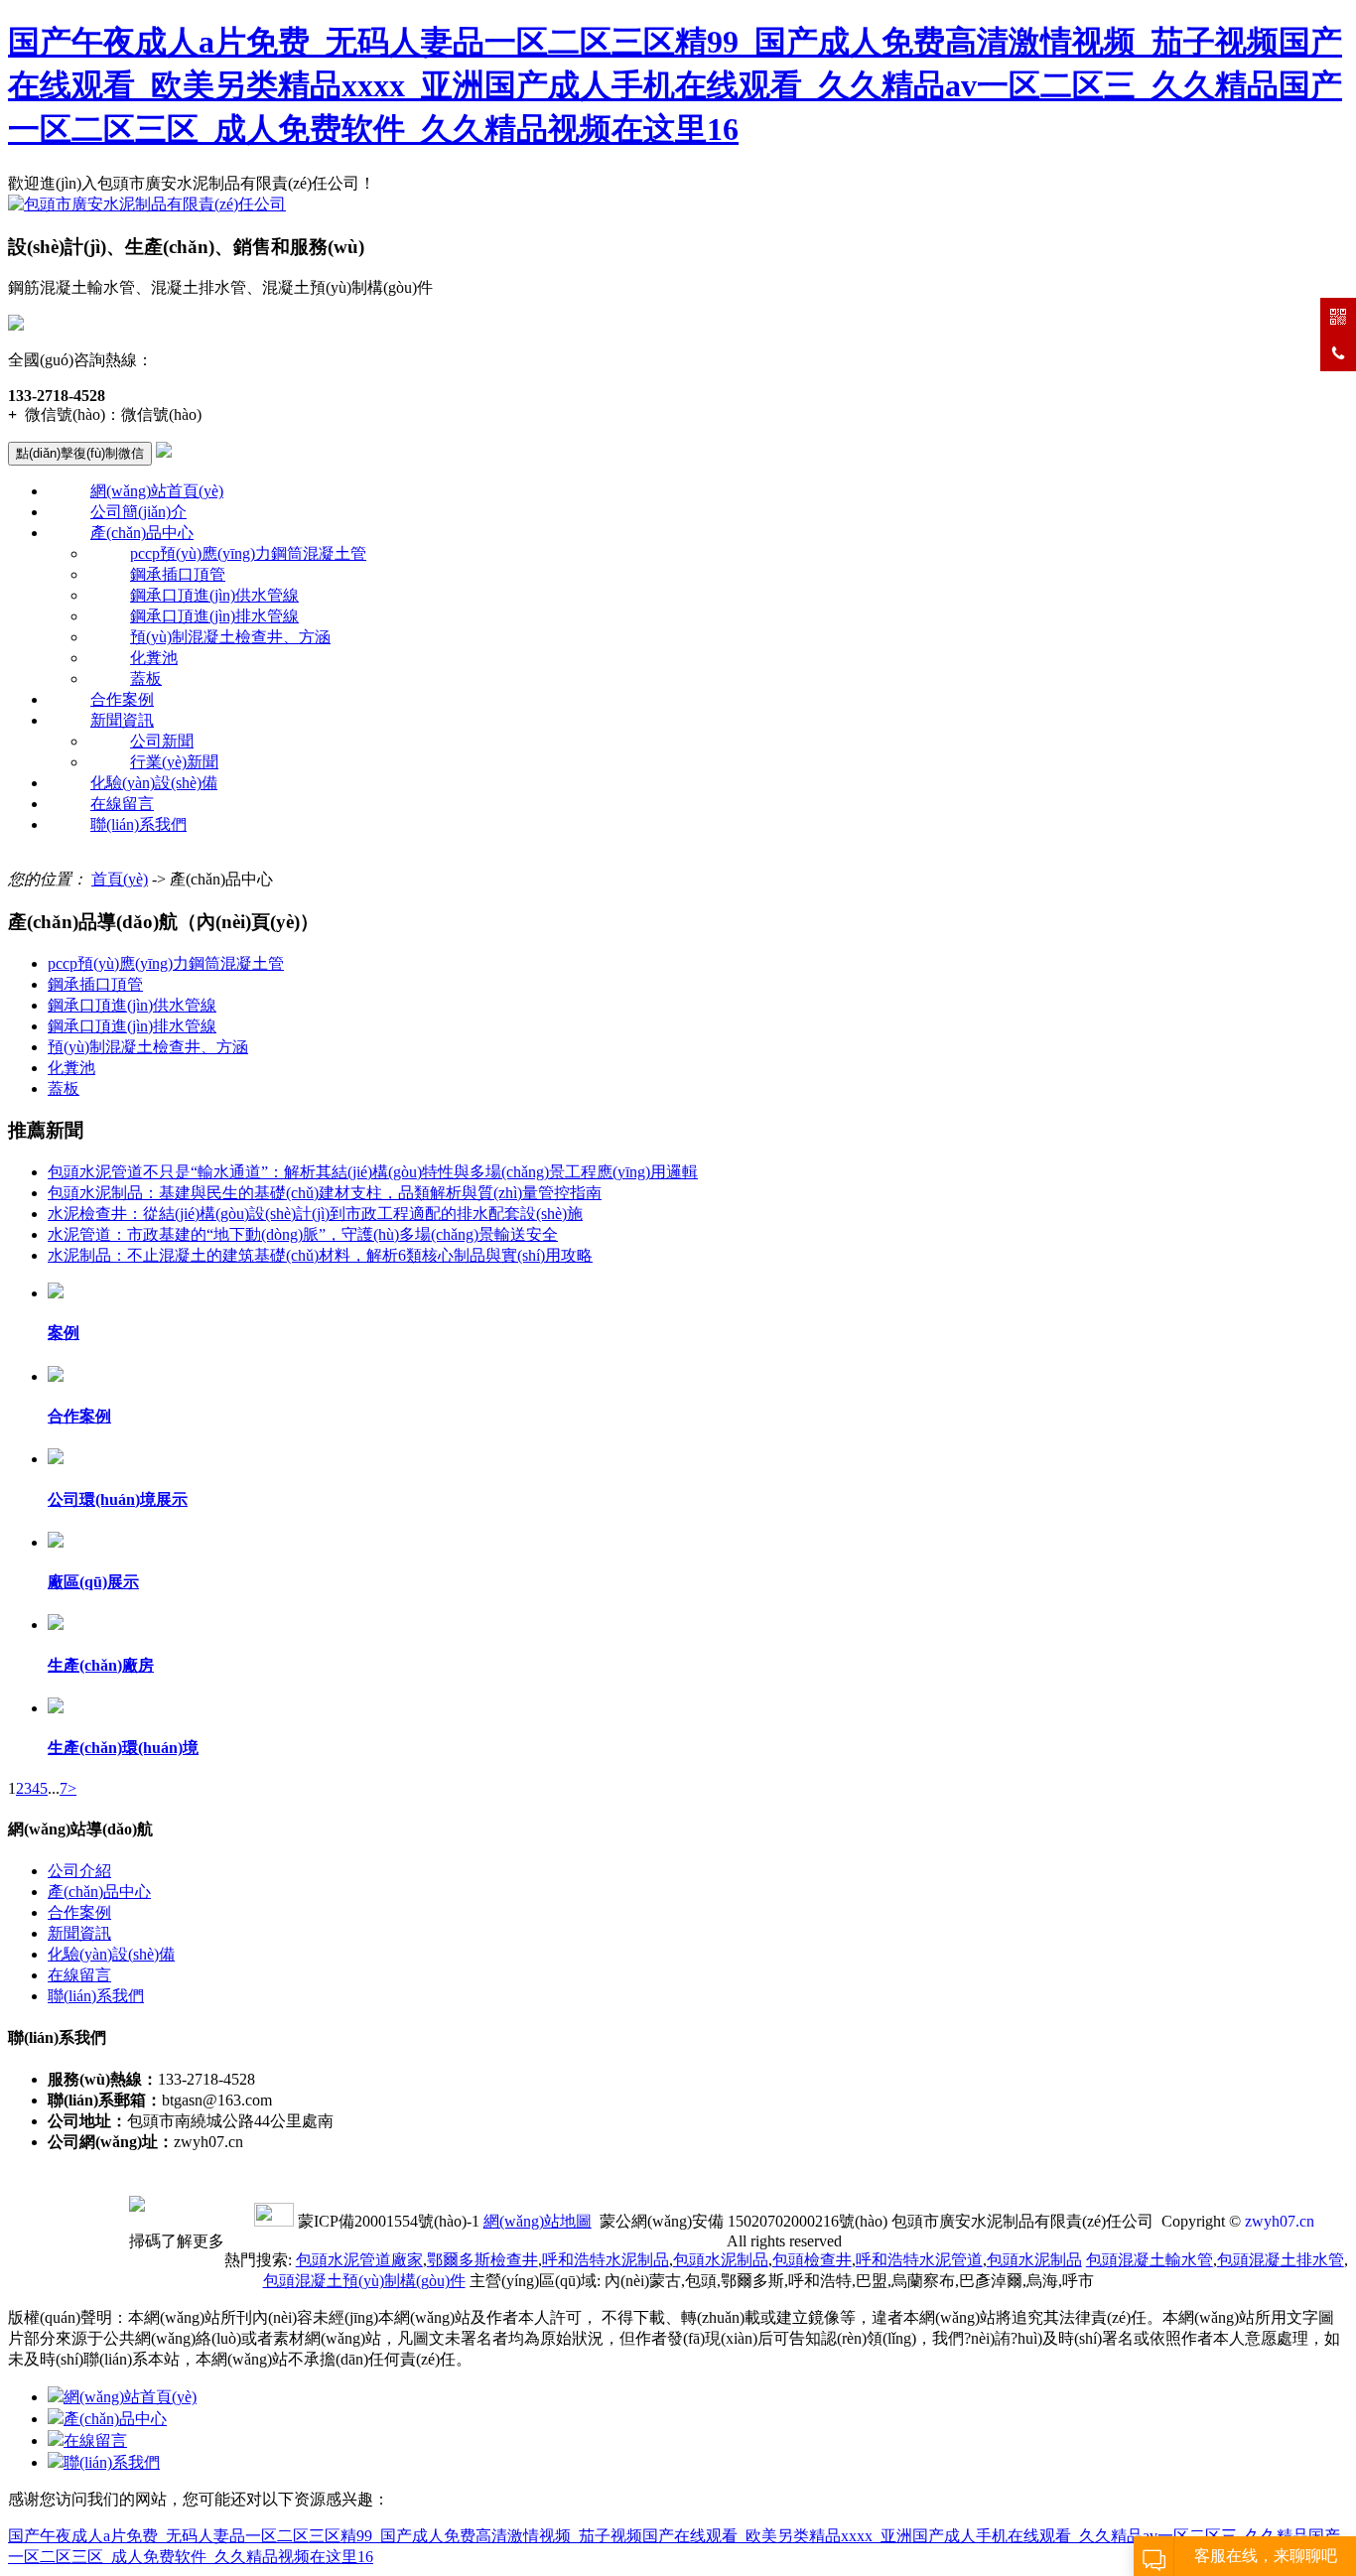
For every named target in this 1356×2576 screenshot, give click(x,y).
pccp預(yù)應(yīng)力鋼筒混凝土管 (248, 553)
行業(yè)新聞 (174, 762)
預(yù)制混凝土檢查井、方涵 (148, 1047)
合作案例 (122, 699)
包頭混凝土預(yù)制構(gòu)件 (364, 2281)
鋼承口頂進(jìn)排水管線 (214, 616)
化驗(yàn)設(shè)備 (154, 783)
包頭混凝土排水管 (1281, 2260)
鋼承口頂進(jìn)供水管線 (214, 595)
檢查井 (482, 2260)
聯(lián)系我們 (138, 824)
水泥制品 (606, 2260)
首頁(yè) (120, 879)
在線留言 (122, 804)
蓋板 (146, 678)
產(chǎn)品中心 (142, 533)
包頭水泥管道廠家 (359, 2260)
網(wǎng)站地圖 (538, 2221)
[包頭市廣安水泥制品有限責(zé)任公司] (147, 204)
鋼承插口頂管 (178, 574)
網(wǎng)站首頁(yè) (157, 491)
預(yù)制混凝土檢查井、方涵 (230, 637)
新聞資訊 (122, 720)
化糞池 (154, 658)
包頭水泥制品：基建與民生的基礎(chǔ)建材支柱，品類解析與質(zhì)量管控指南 (325, 1193)
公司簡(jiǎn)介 (138, 512)
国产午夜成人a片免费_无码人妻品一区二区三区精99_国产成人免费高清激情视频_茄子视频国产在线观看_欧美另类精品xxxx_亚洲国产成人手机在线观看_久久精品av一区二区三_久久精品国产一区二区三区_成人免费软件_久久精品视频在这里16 (675, 85)
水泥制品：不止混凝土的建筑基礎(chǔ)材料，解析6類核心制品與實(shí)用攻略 (320, 1255)
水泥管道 (919, 2260)
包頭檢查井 (812, 2260)
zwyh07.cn (1280, 2221)
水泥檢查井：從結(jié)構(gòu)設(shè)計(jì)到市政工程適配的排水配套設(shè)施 (315, 1214)
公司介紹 (79, 1871)
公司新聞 (162, 741)
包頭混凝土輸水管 (1150, 2260)
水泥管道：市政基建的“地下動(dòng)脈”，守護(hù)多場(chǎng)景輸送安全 (303, 1234)
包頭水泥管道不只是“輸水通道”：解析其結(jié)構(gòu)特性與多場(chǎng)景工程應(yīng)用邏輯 (373, 1172)
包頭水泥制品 (721, 2260)
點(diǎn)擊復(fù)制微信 (80, 453)
